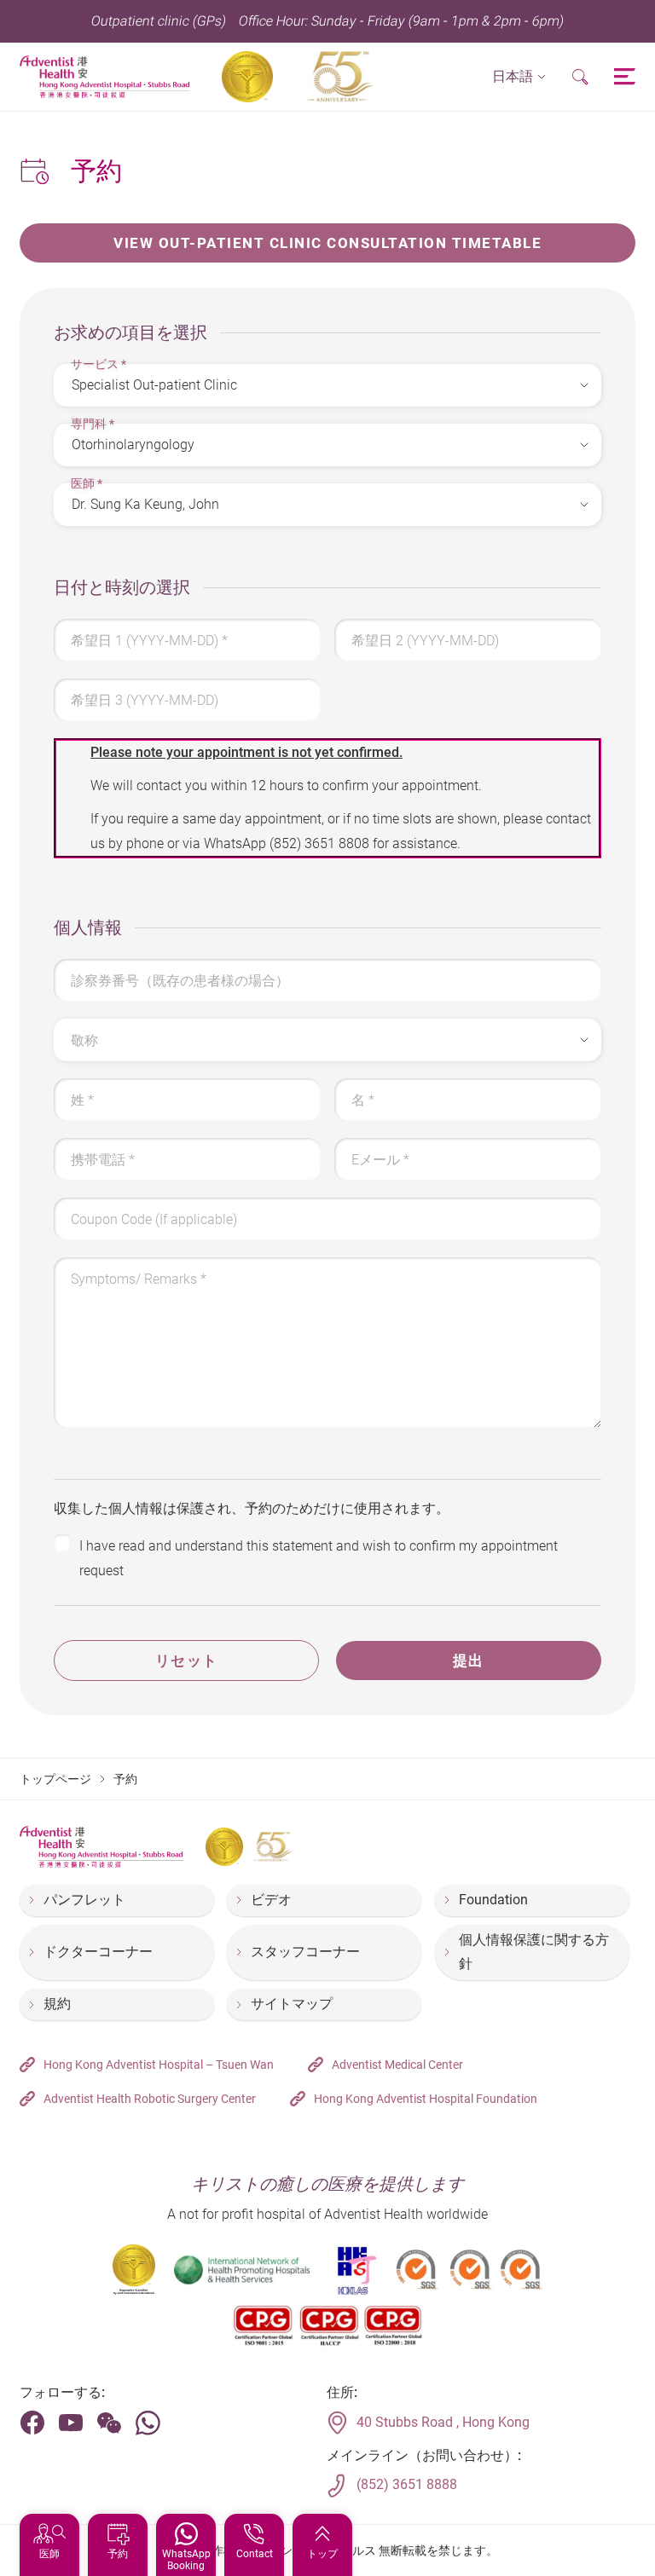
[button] (519, 77)
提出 (469, 1661)
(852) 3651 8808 (319, 843)
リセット (187, 1661)
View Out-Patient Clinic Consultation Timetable (327, 243)
